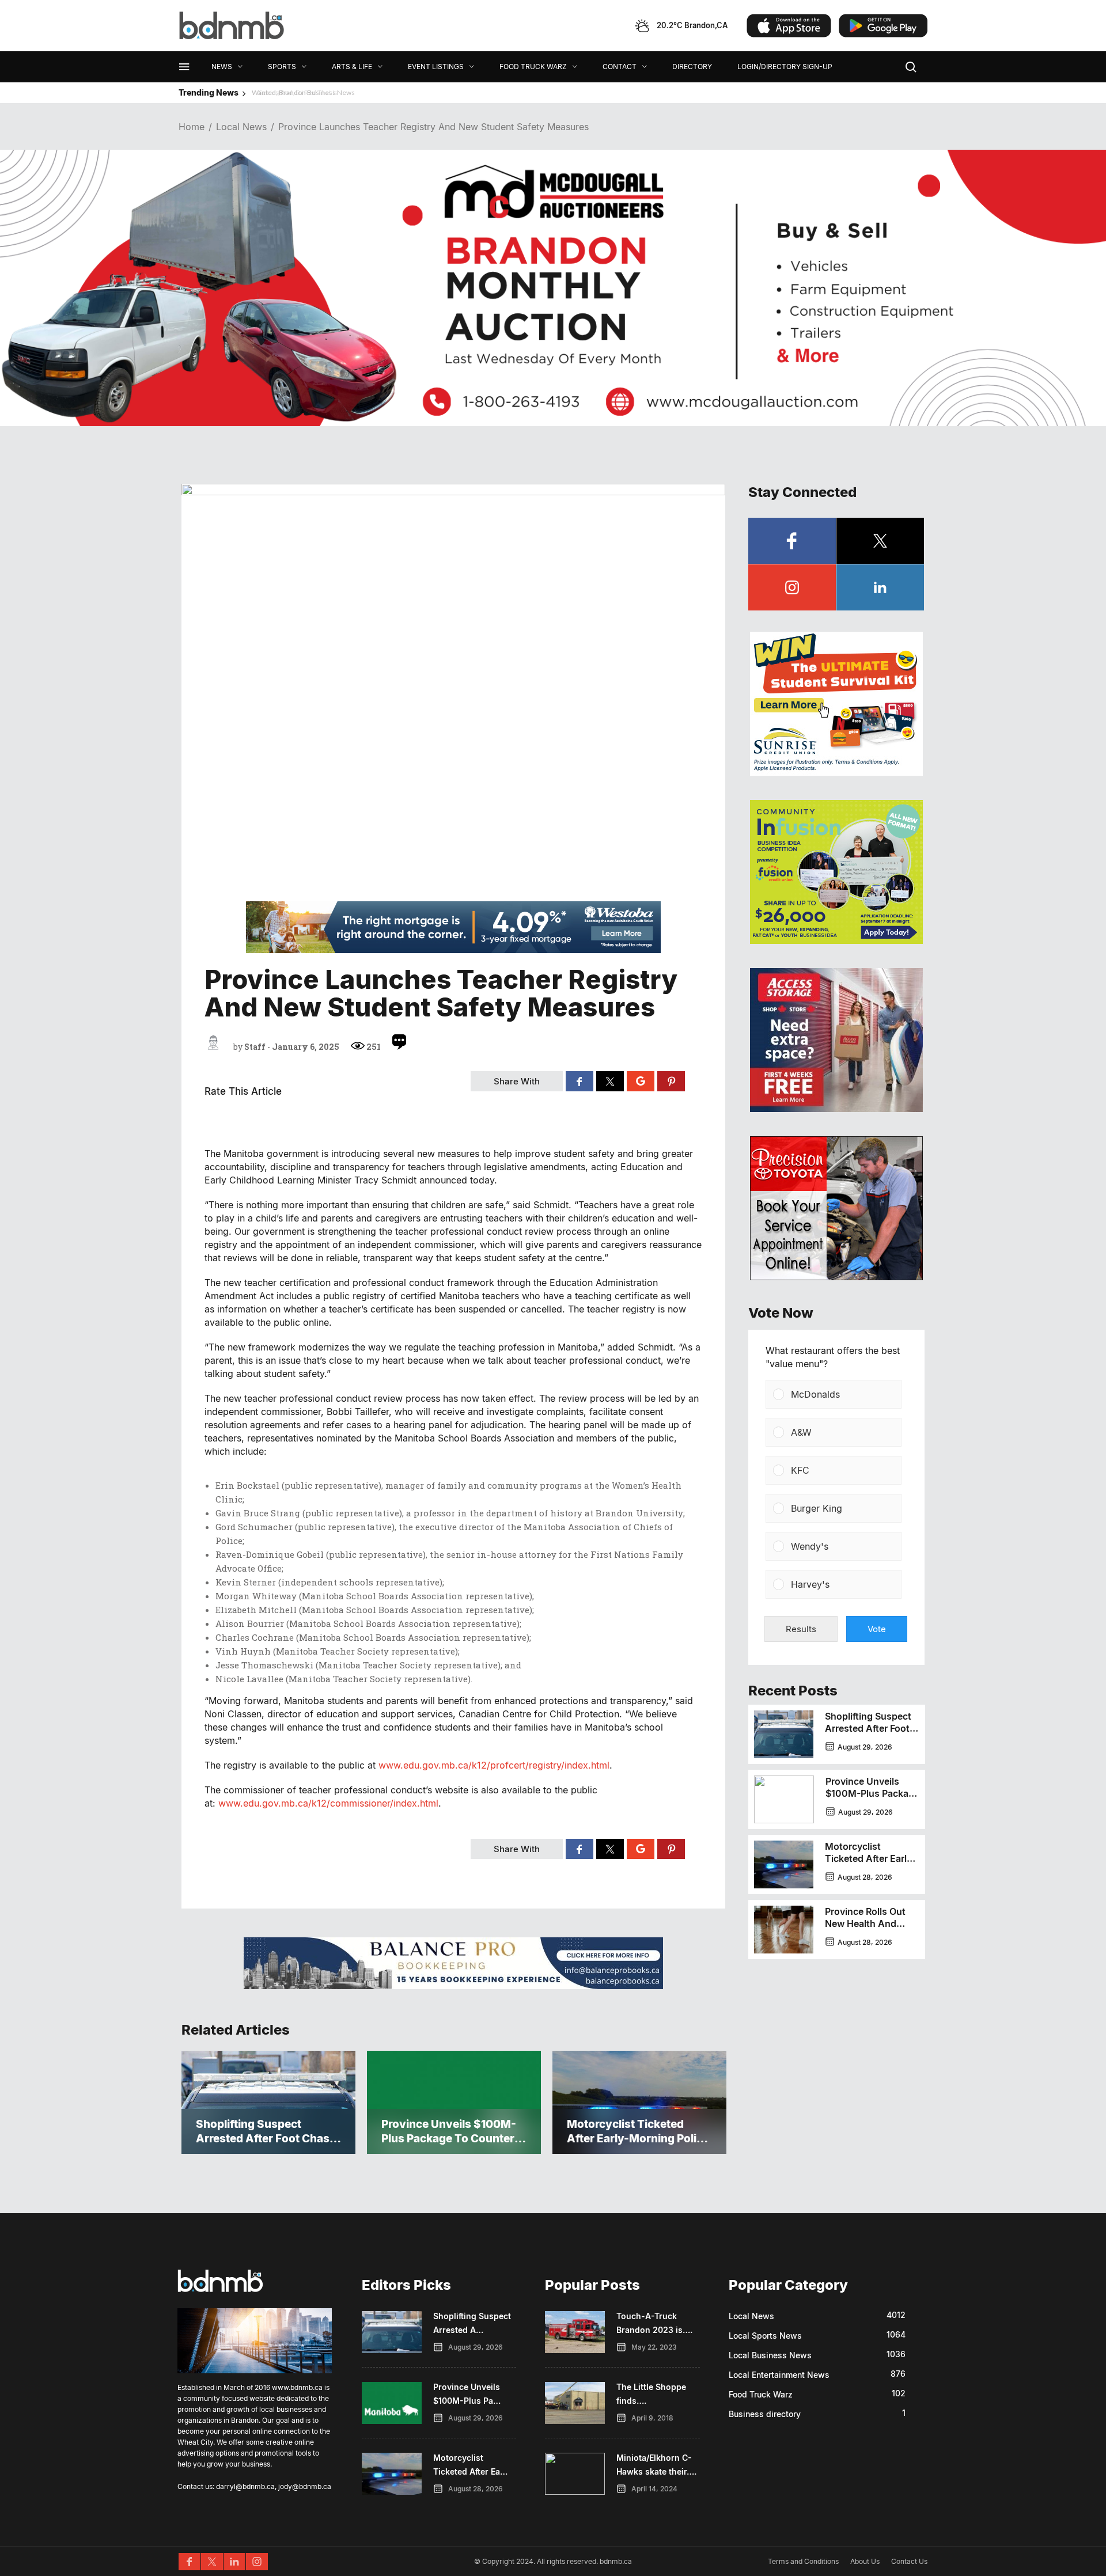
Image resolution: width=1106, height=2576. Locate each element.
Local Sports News (765, 2336)
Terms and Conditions (803, 2561)
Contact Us (909, 2561)
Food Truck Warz (761, 2394)
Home (192, 127)
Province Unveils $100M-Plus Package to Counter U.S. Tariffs (872, 1799)
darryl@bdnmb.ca (245, 2486)
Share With (517, 1081)
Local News (241, 127)
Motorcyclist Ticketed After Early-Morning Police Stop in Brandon (870, 1864)
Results (801, 1629)
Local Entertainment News (779, 2375)
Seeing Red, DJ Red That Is (289, 92)
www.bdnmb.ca (297, 2387)
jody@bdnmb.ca (305, 2486)
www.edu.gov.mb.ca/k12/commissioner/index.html (328, 1803)
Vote (877, 1629)
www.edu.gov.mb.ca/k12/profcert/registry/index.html (494, 1765)
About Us (865, 2561)
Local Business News (770, 2355)
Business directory (765, 2414)
